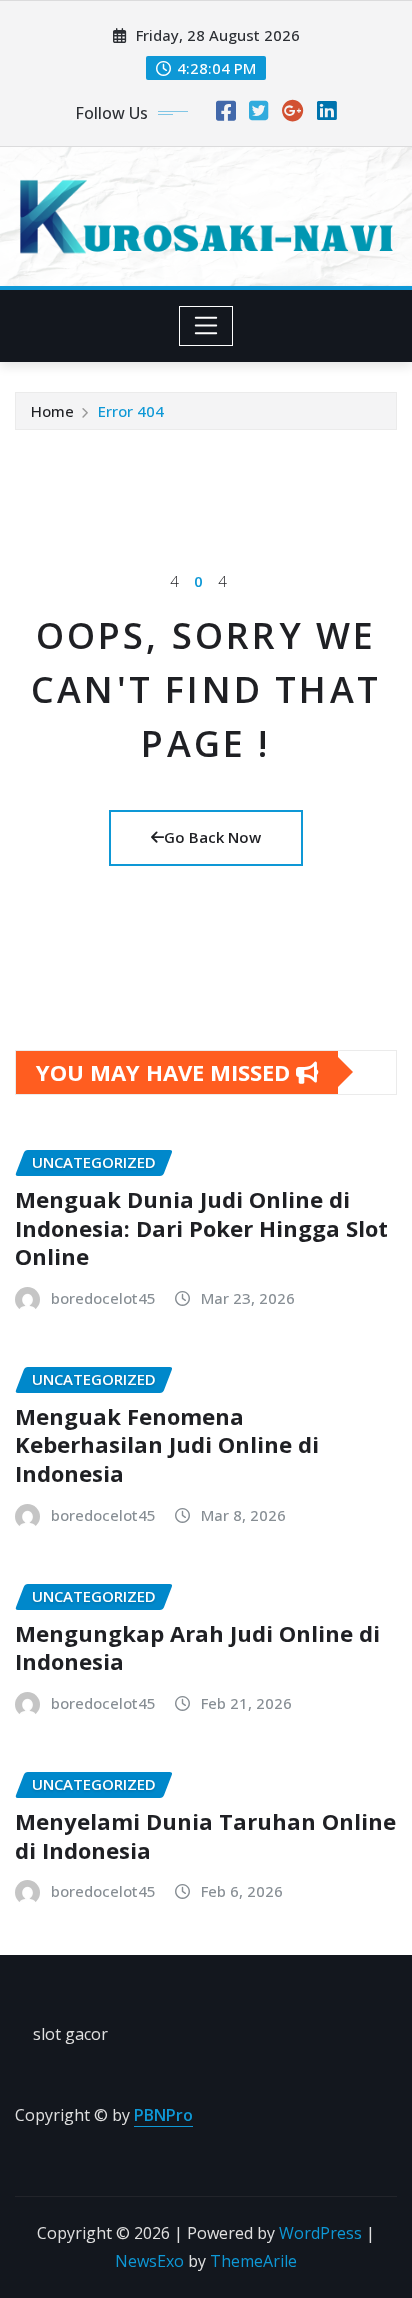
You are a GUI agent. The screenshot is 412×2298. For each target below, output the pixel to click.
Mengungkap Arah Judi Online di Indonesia (197, 1647)
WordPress (320, 2233)
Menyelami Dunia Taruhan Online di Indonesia (205, 1835)
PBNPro (163, 2115)
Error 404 (131, 411)
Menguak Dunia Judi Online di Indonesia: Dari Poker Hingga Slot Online (201, 1227)
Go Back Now (212, 837)
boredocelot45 (103, 1298)
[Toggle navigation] (206, 326)
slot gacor (70, 2034)
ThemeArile (253, 2261)
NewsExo (149, 2261)
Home (52, 411)
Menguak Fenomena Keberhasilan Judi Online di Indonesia (167, 1444)
